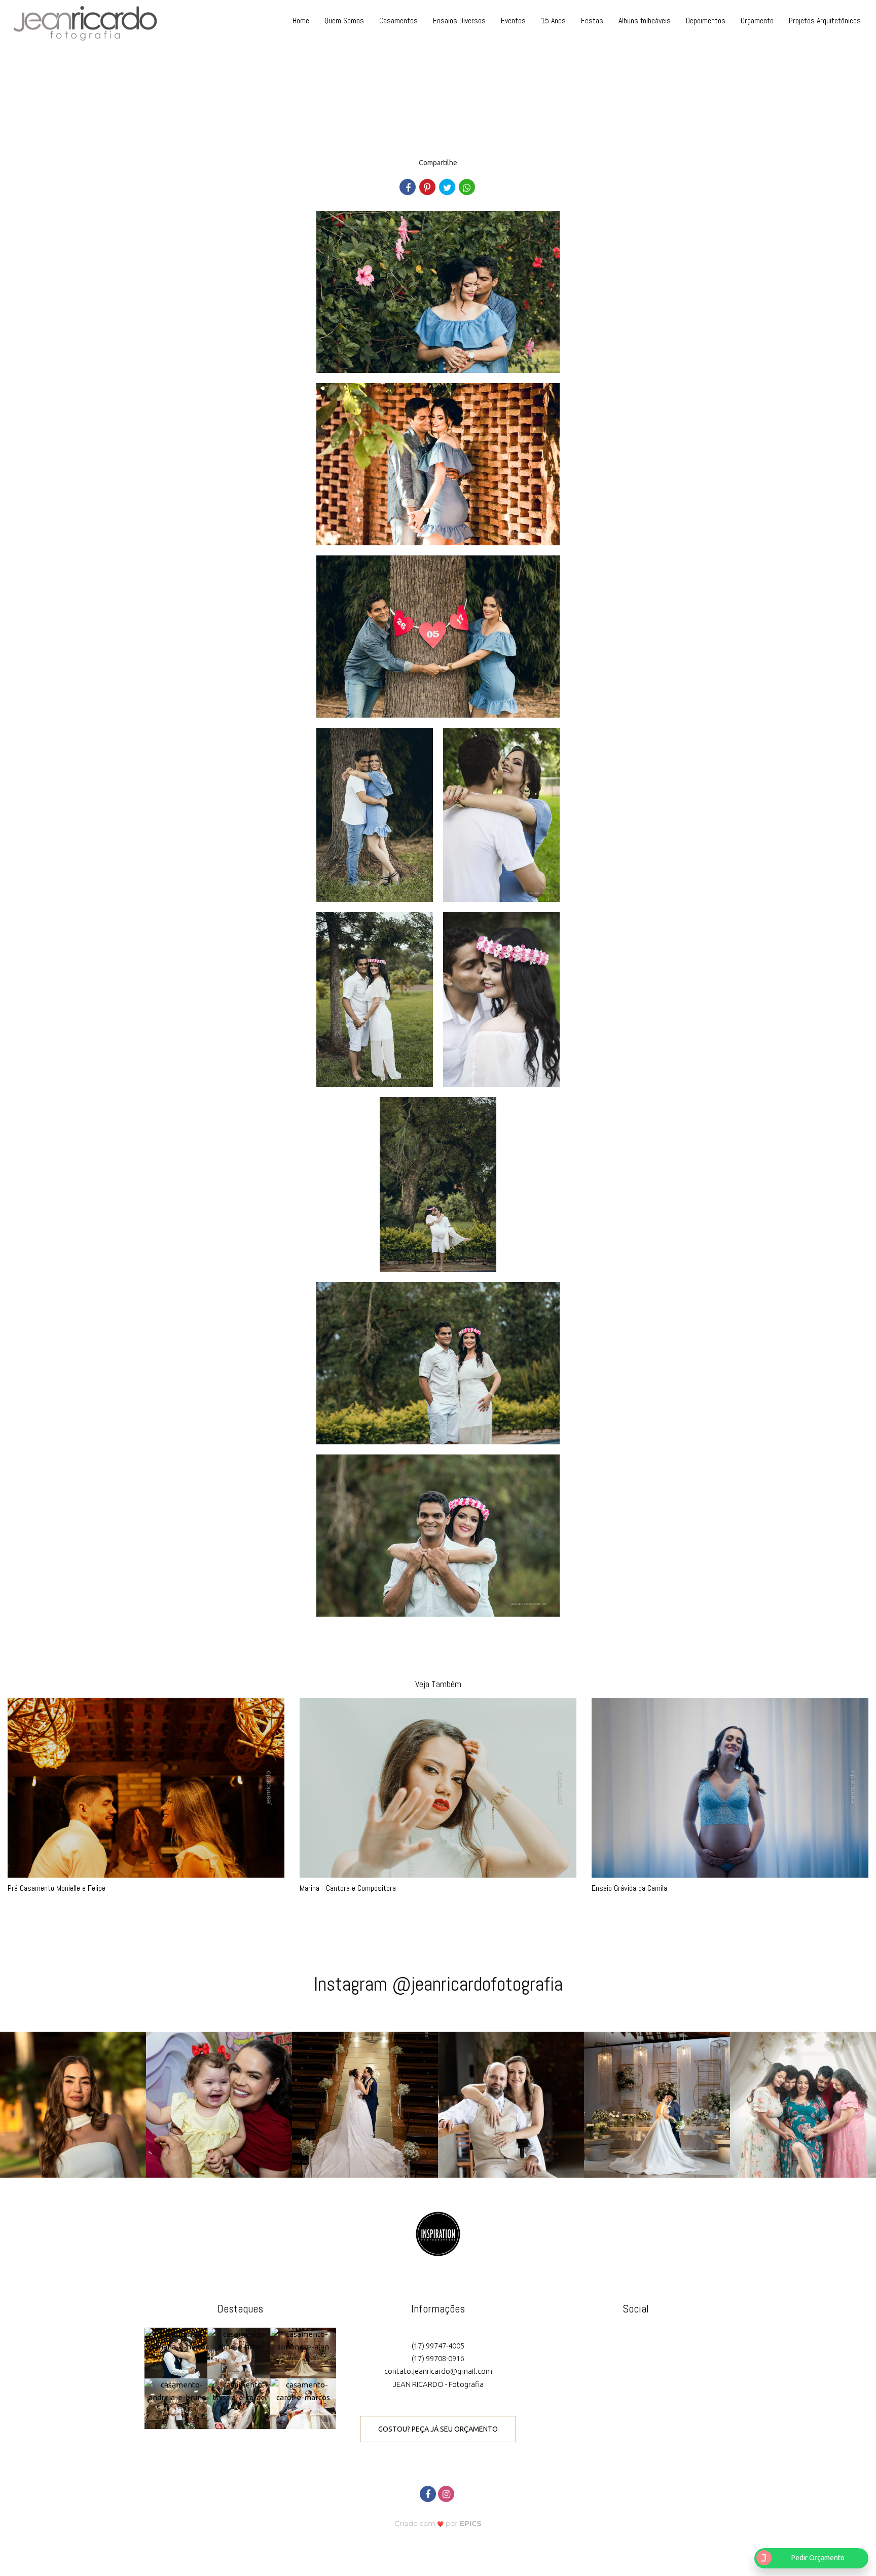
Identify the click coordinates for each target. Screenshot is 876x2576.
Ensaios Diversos (459, 21)
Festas (592, 21)
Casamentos (398, 21)
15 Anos (553, 21)
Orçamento (757, 21)
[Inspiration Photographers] (438, 2233)
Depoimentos (706, 21)
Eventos (513, 21)
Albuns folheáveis (645, 21)
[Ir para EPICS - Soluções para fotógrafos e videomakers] (438, 2524)
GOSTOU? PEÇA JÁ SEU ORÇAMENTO (438, 2429)
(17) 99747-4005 (438, 2346)
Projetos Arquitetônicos (825, 21)
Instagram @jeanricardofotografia (438, 1984)
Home (301, 21)
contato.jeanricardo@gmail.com (438, 2371)
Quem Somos (344, 21)
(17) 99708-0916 (438, 2358)
